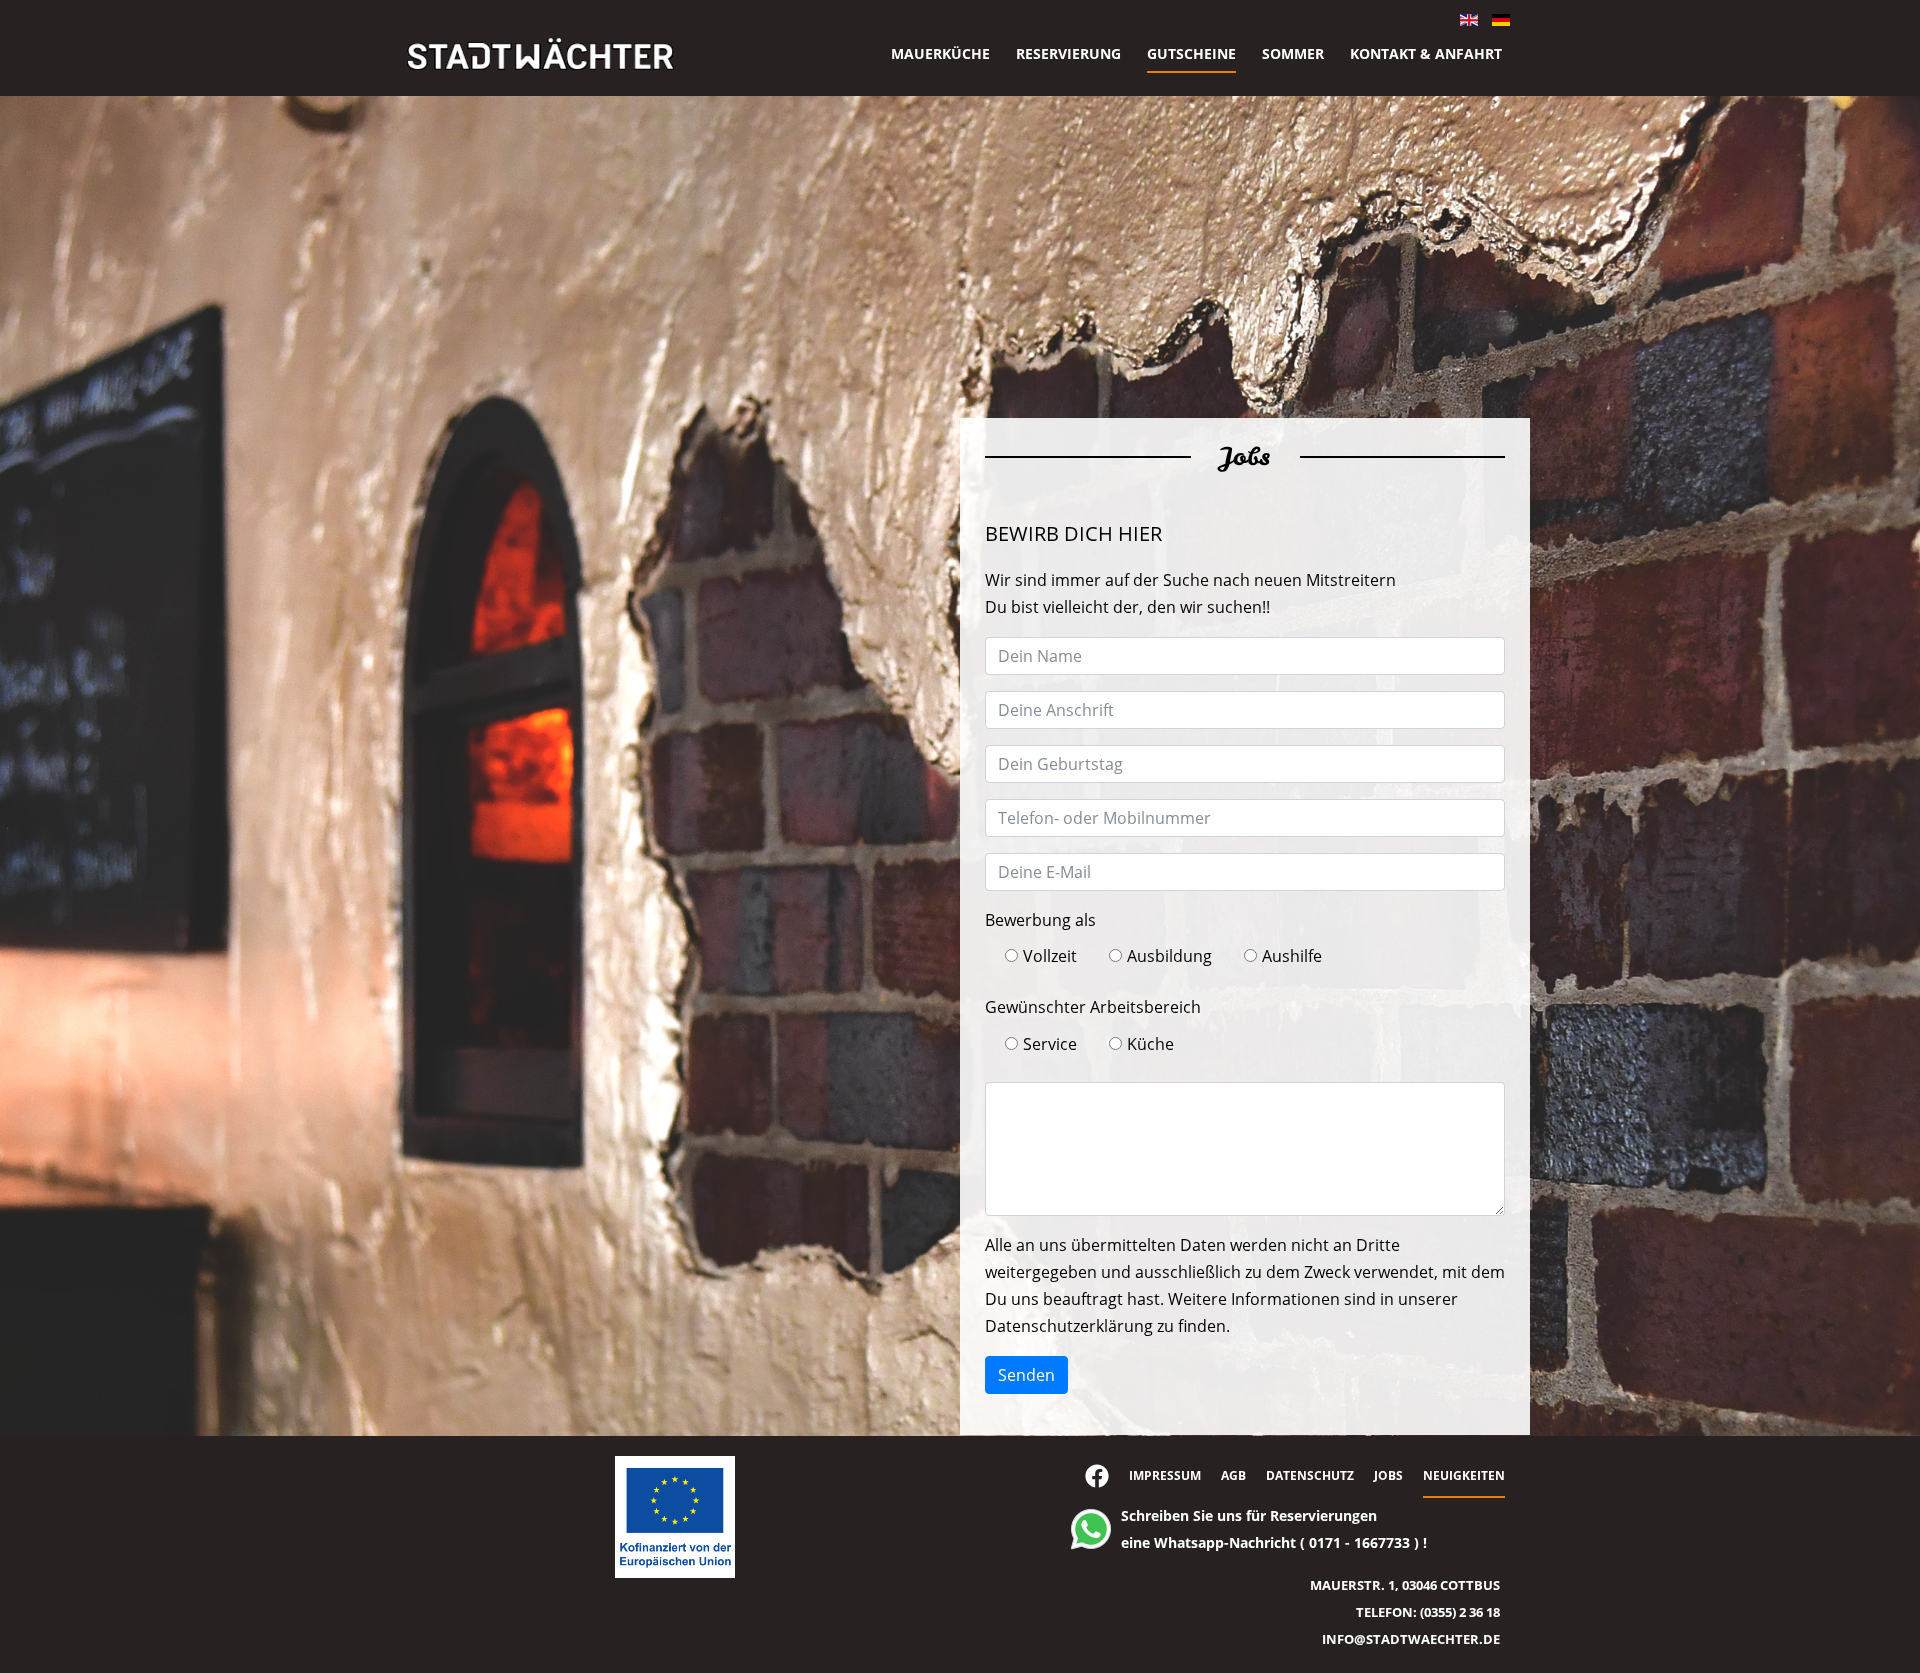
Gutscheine (1191, 53)
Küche (1150, 1044)
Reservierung (1068, 53)
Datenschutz (1310, 1475)
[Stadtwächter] (540, 54)
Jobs (1388, 1475)
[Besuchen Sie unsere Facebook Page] (1097, 1478)
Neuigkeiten (1464, 1475)
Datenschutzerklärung (1069, 1326)
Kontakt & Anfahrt (1426, 53)
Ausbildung (1169, 956)
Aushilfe (1292, 956)
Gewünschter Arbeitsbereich (1093, 1007)
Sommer (1293, 53)
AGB (1233, 1475)
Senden (1026, 1375)
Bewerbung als (1040, 920)
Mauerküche (940, 53)
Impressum (1165, 1475)
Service (1050, 1044)
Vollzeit (1050, 956)
